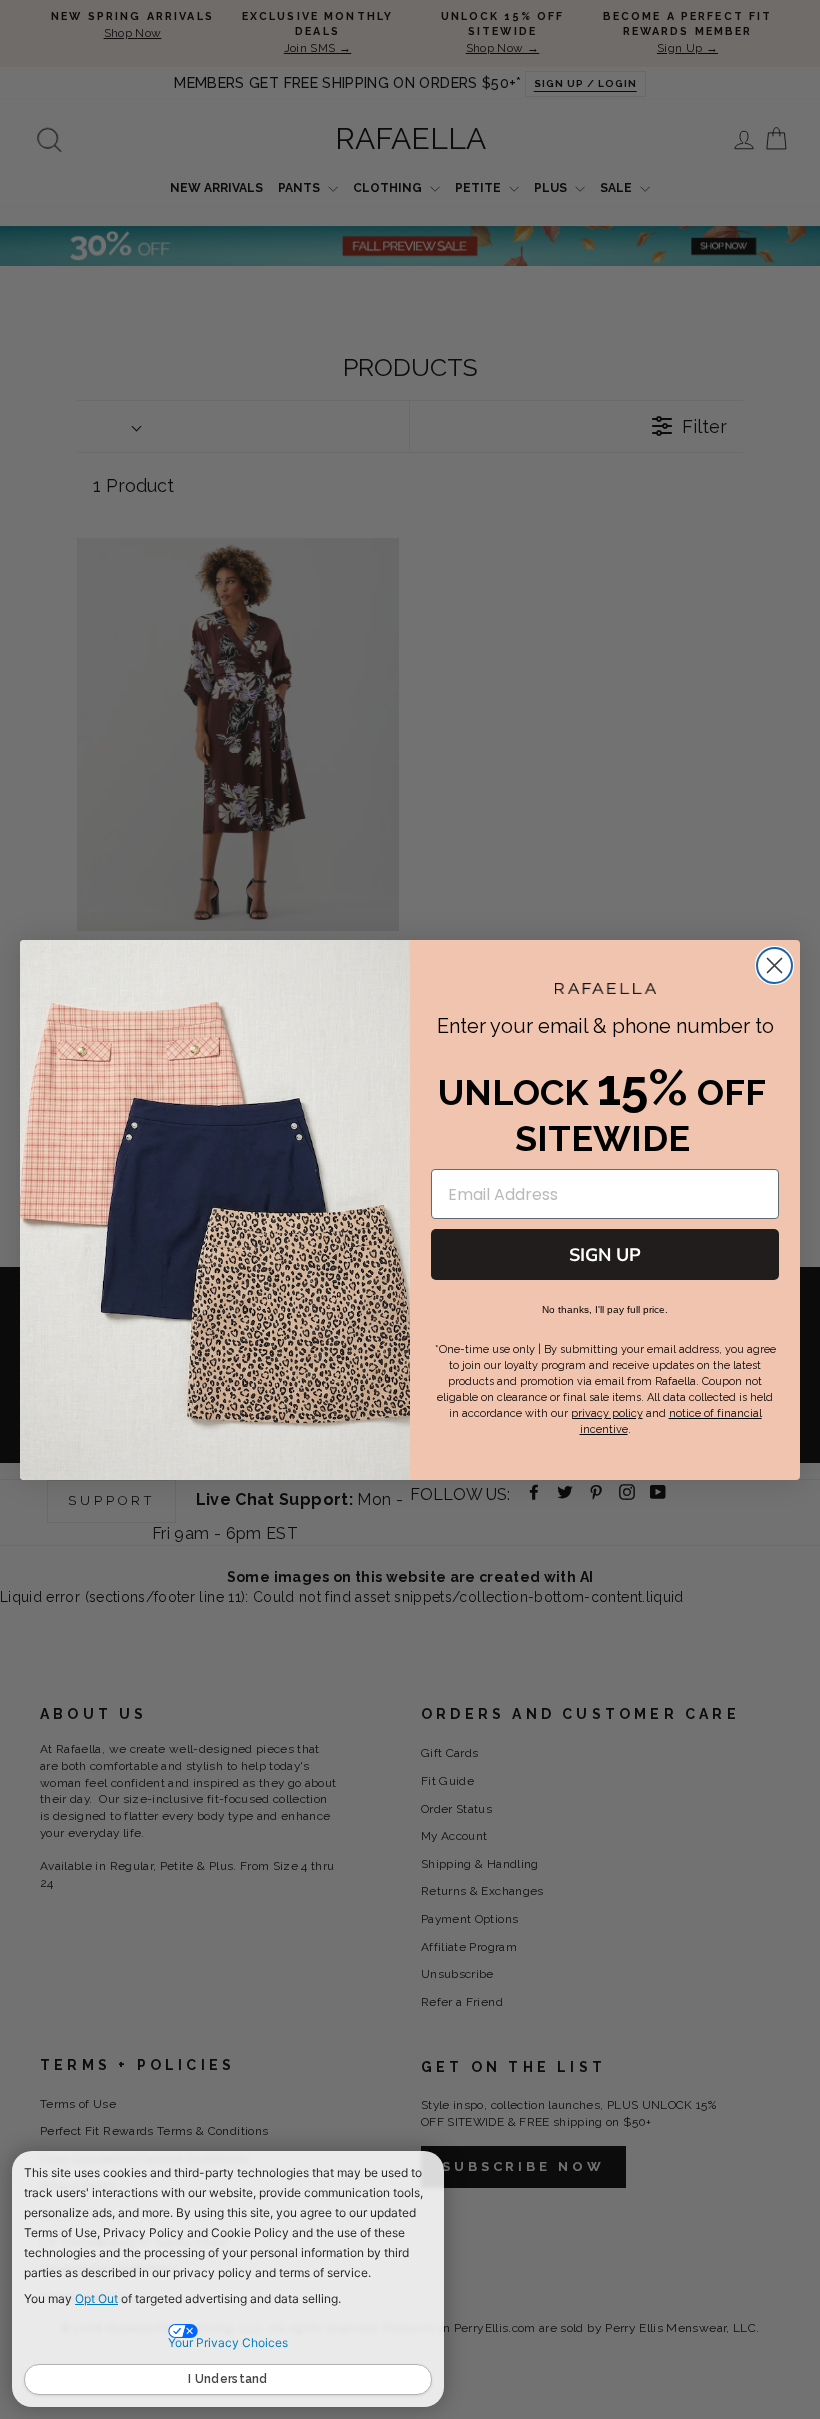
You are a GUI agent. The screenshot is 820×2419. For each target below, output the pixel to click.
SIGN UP (605, 1255)
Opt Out (96, 2298)
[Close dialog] (774, 965)
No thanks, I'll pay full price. (605, 1309)
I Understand (228, 2379)
